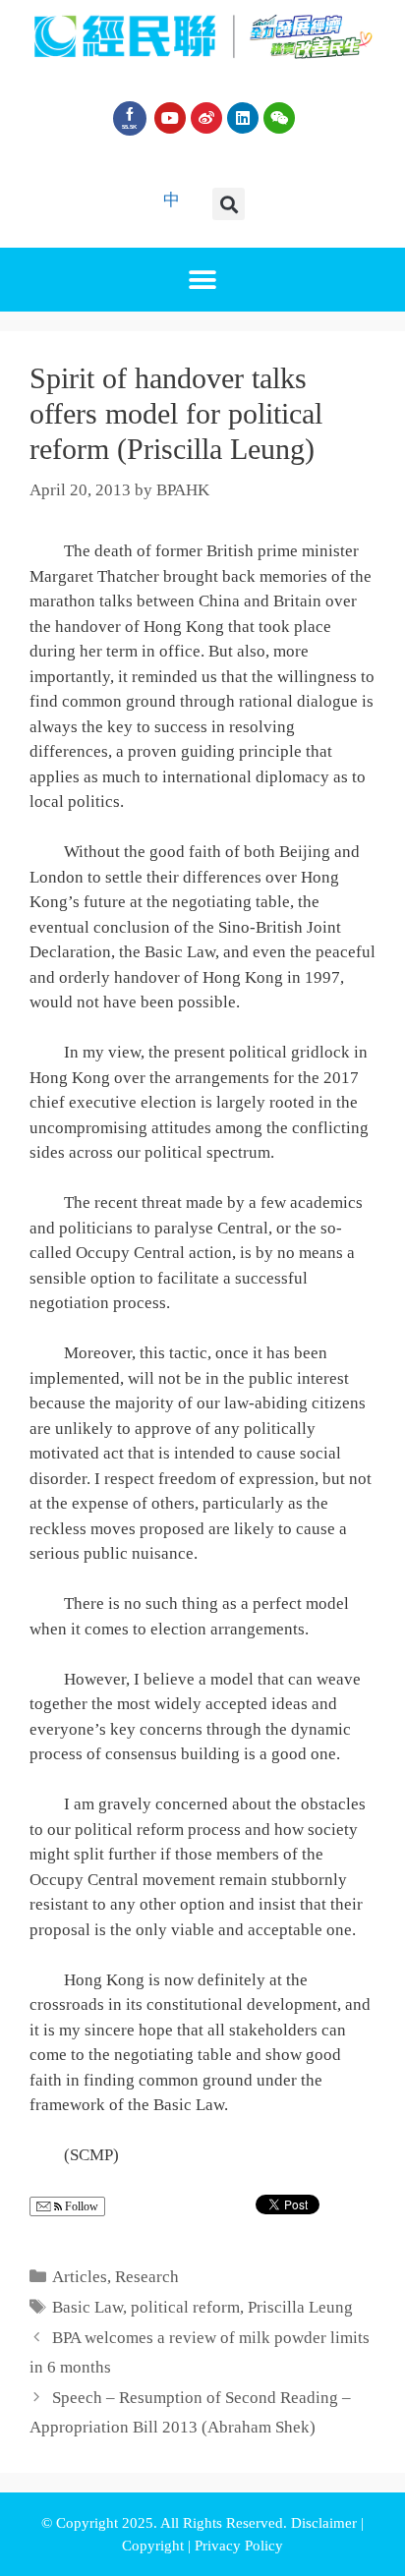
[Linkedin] (243, 118)
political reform (185, 2307)
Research (147, 2277)
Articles (80, 2277)
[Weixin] (279, 118)
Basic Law (87, 2307)
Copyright (155, 2546)
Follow (80, 2206)
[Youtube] (170, 118)
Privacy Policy (239, 2546)
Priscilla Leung (300, 2307)
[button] (229, 204)
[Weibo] (206, 118)
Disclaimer (326, 2523)
